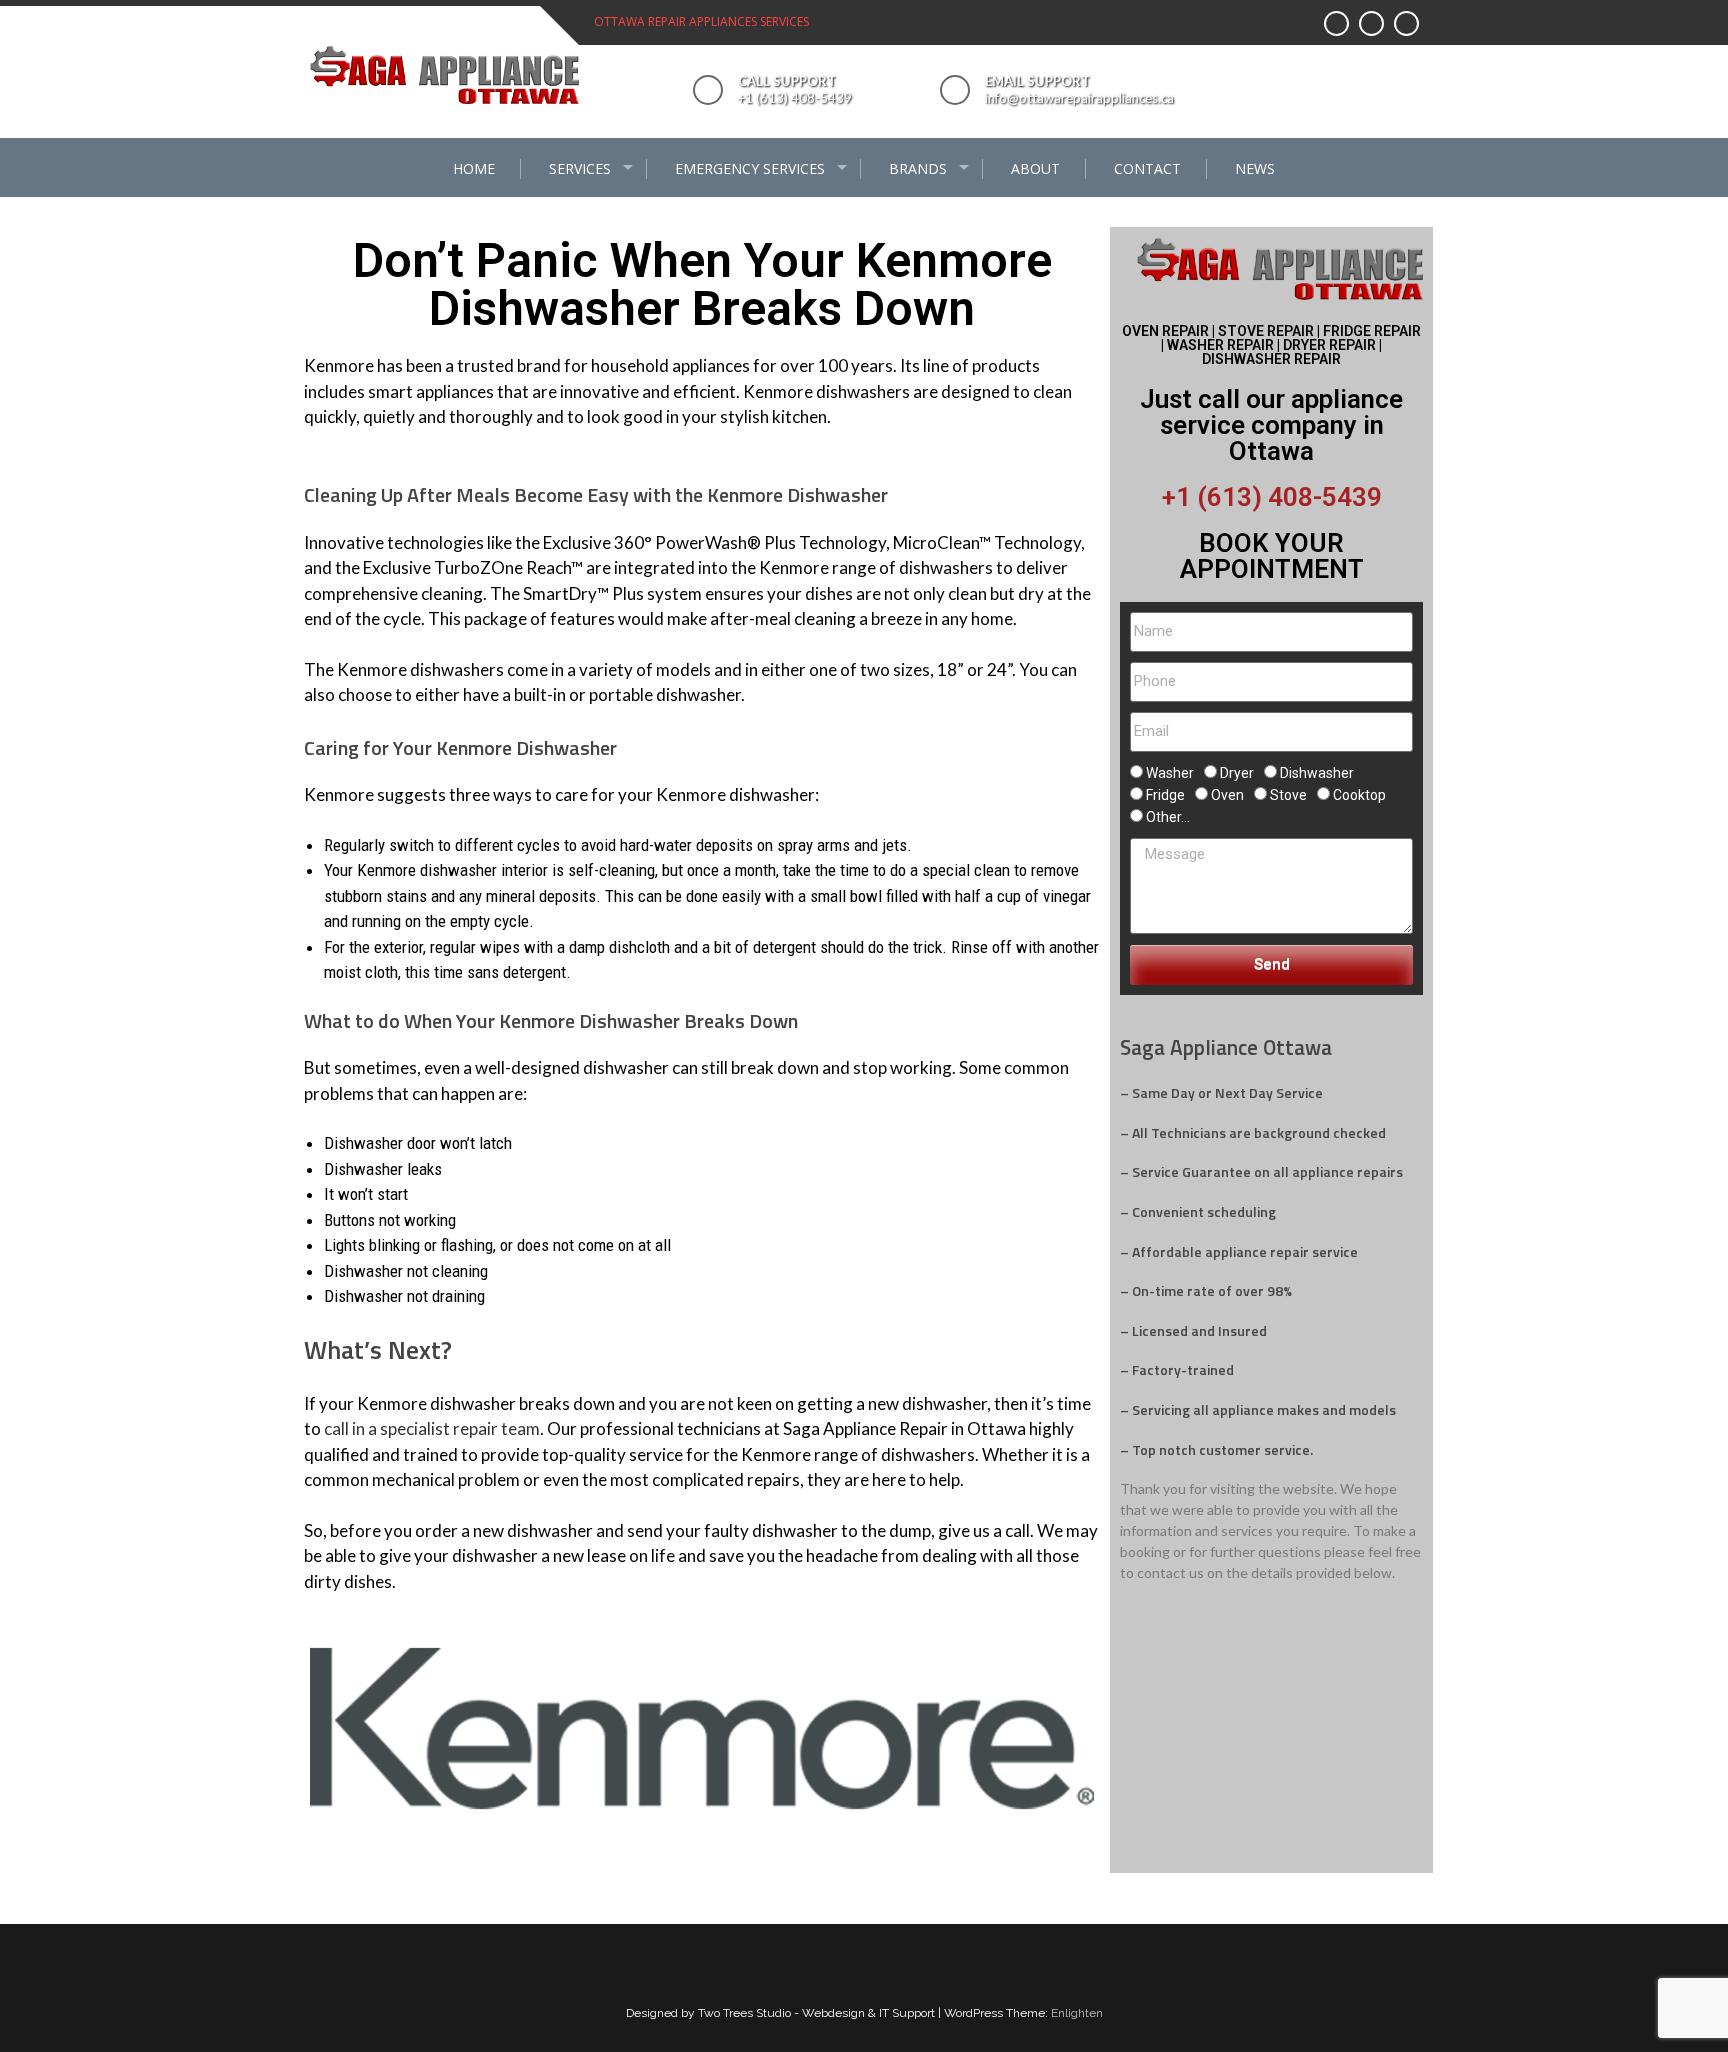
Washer (1170, 773)
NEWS (1255, 168)
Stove (1288, 795)
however (432, 1581)
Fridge (1165, 795)
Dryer (1237, 773)
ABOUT (1035, 168)
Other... (1168, 817)
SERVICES (580, 168)
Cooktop (1359, 795)
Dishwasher (1317, 773)
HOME (474, 168)
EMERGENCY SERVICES (750, 168)
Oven (1227, 795)
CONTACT (1147, 168)
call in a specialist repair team (432, 1428)
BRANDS (918, 168)
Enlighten (1077, 2013)
